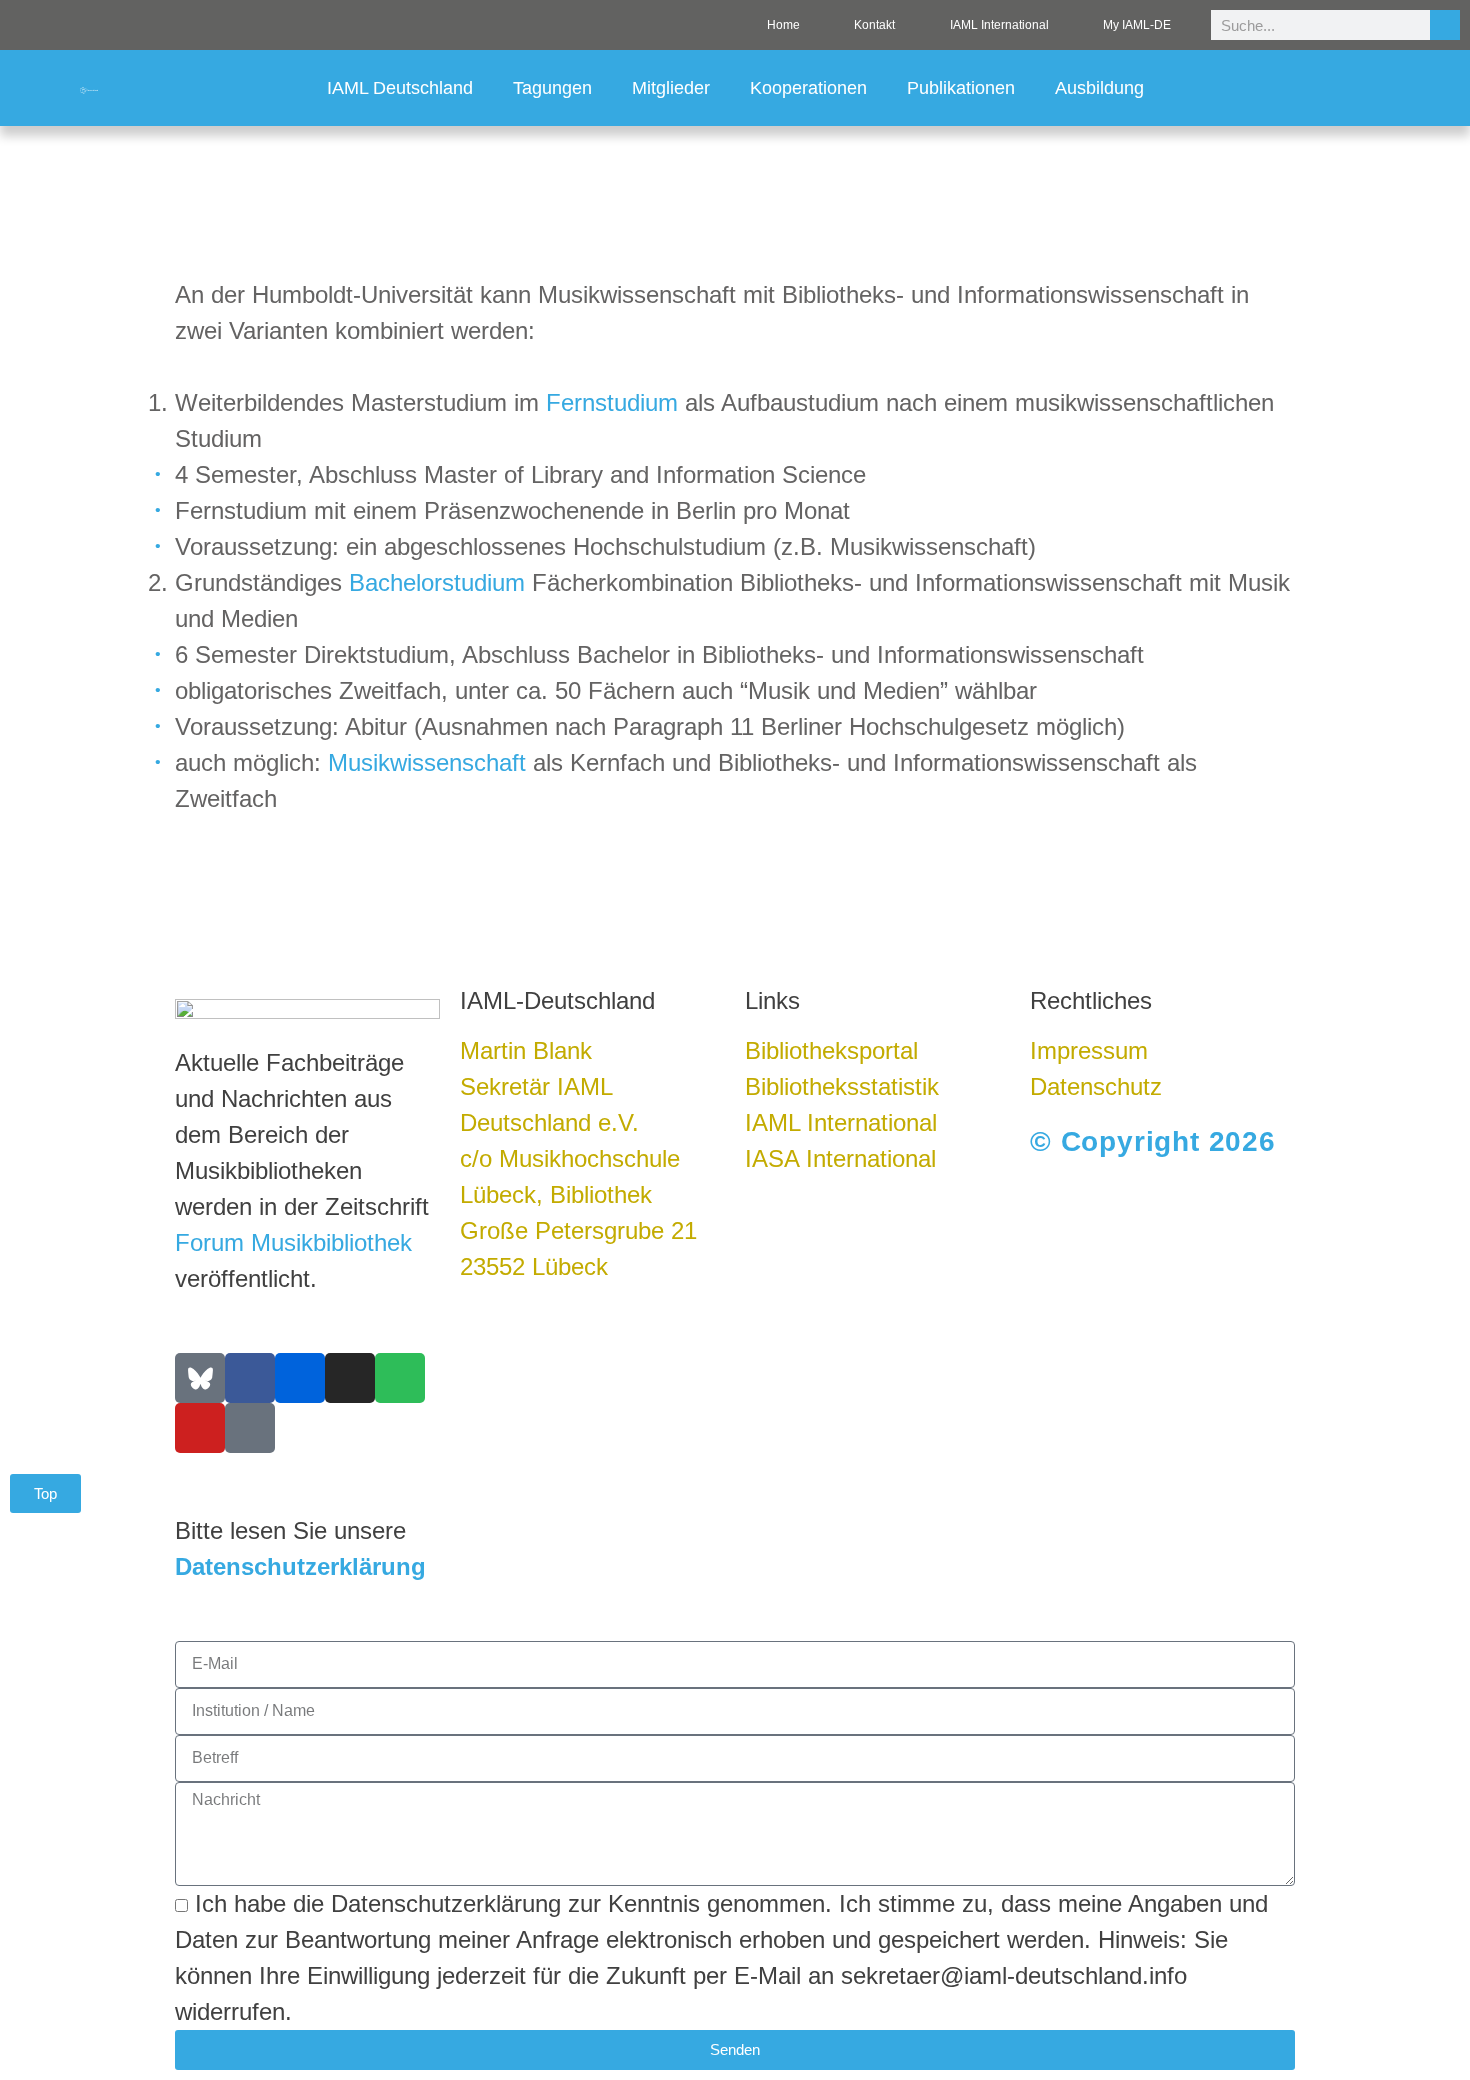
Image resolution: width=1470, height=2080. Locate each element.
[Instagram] (350, 1378)
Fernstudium (615, 402)
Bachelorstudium (437, 582)
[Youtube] (200, 1428)
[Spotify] (400, 1378)
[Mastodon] (250, 1428)
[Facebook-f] (250, 1378)
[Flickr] (300, 1378)
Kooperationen (808, 88)
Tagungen (552, 88)
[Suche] (1445, 25)
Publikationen (961, 88)
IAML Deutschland (400, 88)
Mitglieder (671, 88)
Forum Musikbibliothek (293, 1242)
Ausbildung (1099, 88)
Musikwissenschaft (427, 762)
